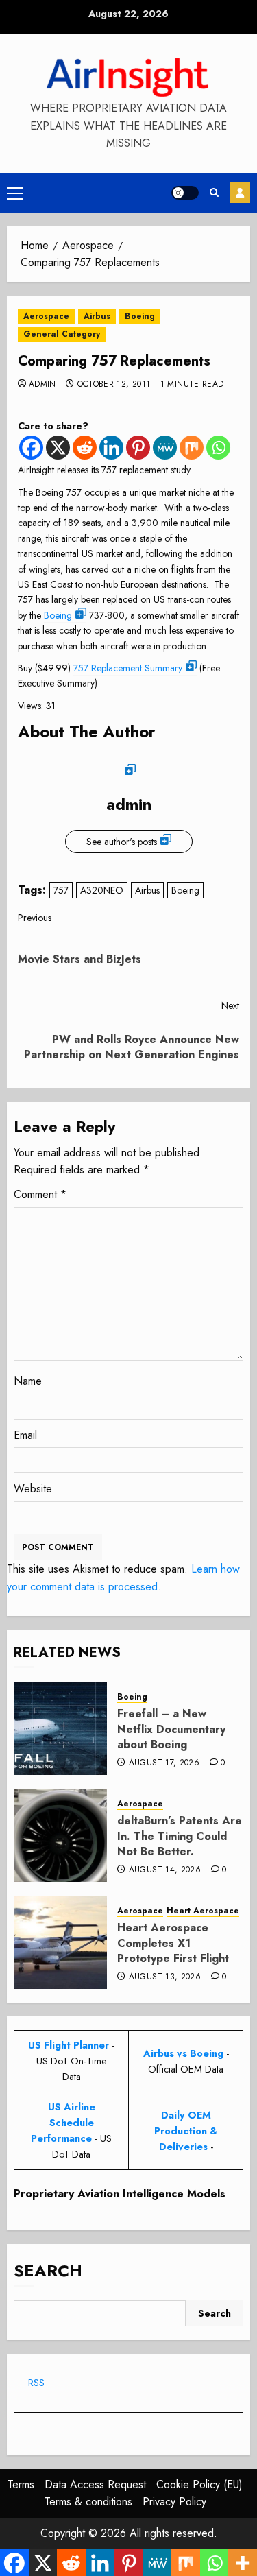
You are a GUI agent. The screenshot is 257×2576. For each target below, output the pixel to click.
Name (28, 1381)
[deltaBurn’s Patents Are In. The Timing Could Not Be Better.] (60, 1835)
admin (42, 385)
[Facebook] (31, 448)
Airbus (97, 316)
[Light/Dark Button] (185, 193)
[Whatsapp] (218, 448)
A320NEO (102, 890)
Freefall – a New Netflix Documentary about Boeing (171, 1729)
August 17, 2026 (164, 1763)
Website (33, 1489)
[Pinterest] (138, 448)
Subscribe (240, 193)
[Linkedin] (111, 448)
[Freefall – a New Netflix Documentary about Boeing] (60, 1728)
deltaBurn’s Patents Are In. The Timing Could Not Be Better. (180, 1836)
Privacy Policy (174, 2502)
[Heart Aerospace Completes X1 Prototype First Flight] (60, 1942)
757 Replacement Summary (128, 668)
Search (48, 2270)
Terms (21, 2484)
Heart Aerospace (203, 1911)
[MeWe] (165, 448)
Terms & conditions (88, 2502)
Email (25, 1435)
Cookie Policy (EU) (199, 2484)
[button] (15, 193)
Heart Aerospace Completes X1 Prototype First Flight (173, 1943)
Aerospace (46, 316)
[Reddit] (85, 448)
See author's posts (122, 842)
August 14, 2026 (165, 1870)
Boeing (140, 316)
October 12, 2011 (114, 385)
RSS (36, 2383)
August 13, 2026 (165, 1977)
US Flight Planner (69, 2045)
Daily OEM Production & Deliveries (186, 2131)
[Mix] (192, 448)
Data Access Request (95, 2484)
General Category (62, 334)
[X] (58, 448)
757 (61, 890)
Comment (40, 1194)
